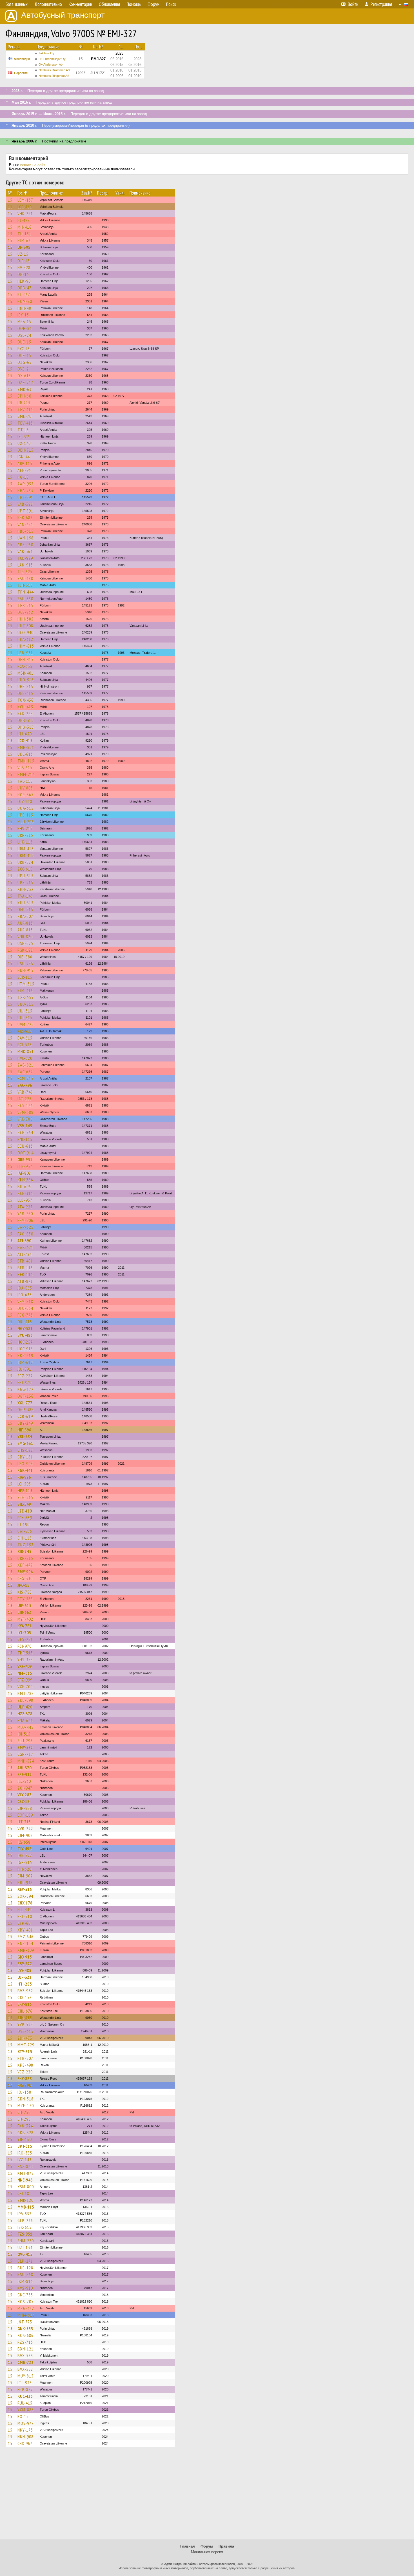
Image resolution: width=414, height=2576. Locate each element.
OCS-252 (25, 612)
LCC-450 (25, 207)
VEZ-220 (25, 2072)
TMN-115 (26, 761)
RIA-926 (24, 1477)
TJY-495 (25, 1849)
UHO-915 (26, 680)
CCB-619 (25, 1416)
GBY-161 (25, 1457)
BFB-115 (25, 1268)
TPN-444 (26, 592)
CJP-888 (25, 1808)
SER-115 (25, 977)
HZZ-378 (25, 1714)
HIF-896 (24, 1430)
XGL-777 (25, 1403)
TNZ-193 (25, 1545)
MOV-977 (26, 2423)
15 (10, 200)
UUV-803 (25, 788)
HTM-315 (26, 984)
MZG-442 (26, 2308)
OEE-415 (25, 693)
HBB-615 (25, 531)
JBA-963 (25, 1288)
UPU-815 (25, 876)
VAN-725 (25, 524)
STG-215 (25, 1497)
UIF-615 (24, 1605)
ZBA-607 (25, 916)
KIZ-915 (25, 1031)
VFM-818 (25, 1301)
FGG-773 (25, 1315)
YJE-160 (25, 2139)
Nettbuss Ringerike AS (54, 76)
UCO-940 (25, 632)
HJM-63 (24, 240)
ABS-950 (25, 545)
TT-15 (23, 430)
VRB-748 (25, 1092)
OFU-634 (25, 1308)
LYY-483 (24, 1970)
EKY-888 (25, 2078)
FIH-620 (25, 1869)
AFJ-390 (24, 1241)
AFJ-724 (25, 1254)
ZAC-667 (25, 1072)
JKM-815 (25, 2281)
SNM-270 (26, 2241)
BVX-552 (25, 2369)
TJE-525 (25, 572)
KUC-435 (25, 2396)
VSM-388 (25, 1112)
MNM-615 (26, 2315)
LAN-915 (25, 565)
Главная (188, 2546)
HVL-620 (25, 1058)
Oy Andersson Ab (51, 64)
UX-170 (24, 443)
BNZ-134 (25, 1943)
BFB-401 (25, 1261)
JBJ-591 (24, 1369)
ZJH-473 (25, 2038)
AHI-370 (25, 1768)
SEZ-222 (25, 1376)
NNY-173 (25, 2430)
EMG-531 (25, 1443)
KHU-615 (25, 903)
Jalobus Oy (46, 53)
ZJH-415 (25, 2018)
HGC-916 (25, 1349)
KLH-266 (25, 1180)
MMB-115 (26, 2207)
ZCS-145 (25, 1105)
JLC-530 (24, 1781)
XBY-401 (25, 1930)
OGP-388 (26, 1409)
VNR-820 (25, 936)
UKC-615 (25, 754)
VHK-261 (25, 213)
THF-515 (25, 1653)
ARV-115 (25, 463)
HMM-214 (26, 774)
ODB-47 (25, 288)
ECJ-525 (25, 1045)
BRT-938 (25, 1883)
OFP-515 (25, 909)
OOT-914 (25, 1153)
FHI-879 (25, 1382)
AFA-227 (25, 1207)
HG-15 (23, 477)
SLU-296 (25, 1741)
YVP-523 (25, 2024)
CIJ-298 (24, 2119)
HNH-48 (24, 308)
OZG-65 (25, 362)
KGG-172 (25, 1389)
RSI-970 (25, 1646)
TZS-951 (25, 2234)
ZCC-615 (25, 869)
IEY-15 (23, 315)
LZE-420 (25, 1511)
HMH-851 (26, 747)
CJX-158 (25, 1997)
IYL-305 (24, 1632)
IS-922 (23, 436)
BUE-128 (25, 2268)
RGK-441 (25, 1470)
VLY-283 (25, 1795)
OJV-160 (25, 801)
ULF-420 (25, 1707)
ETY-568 (25, 1599)
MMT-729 (26, 2045)
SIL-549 (24, 1504)
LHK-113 (25, 842)
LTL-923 (25, 2383)
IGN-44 (24, 457)
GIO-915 (25, 1957)
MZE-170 (26, 2106)
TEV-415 (25, 409)
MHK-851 (26, 1051)
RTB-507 (25, 2058)
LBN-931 (25, 653)
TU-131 (24, 234)
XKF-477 (25, 1565)
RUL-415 (25, 2403)
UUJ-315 (25, 1011)
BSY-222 (25, 1964)
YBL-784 (25, 1437)
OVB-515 (25, 2031)
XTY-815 (25, 2051)
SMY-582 (25, 1747)
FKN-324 (25, 2126)
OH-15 (23, 274)
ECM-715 (25, 1078)
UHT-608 (25, 626)
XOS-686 (25, 2335)
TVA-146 (25, 896)
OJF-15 (24, 261)
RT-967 (24, 295)
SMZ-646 (25, 1937)
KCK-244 (25, 713)
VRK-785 (25, 1119)
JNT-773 (25, 2322)
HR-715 (24, 403)
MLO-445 (25, 1727)
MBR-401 (25, 673)
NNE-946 (25, 2180)
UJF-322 (25, 1977)
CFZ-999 (25, 1680)
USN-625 (25, 943)
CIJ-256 (24, 2112)
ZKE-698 (25, 1700)
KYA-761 (25, 1626)
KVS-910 (25, 2288)
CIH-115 (25, 1538)
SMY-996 (25, 1572)
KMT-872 (26, 2173)
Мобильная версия (207, 2552)
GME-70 (25, 416)
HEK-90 (24, 281)
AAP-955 (25, 484)
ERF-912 (25, 1774)
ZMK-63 (25, 389)
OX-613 (24, 376)
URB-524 (25, 862)
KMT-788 (26, 1693)
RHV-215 (25, 828)
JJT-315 (24, 1822)
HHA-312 (25, 639)
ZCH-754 (25, 1132)
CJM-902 (25, 1835)
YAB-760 (25, 1214)
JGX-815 (25, 1862)
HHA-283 (25, 490)
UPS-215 (25, 882)
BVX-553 (25, 2356)
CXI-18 (23, 2193)
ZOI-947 (25, 1788)
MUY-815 (25, 2376)
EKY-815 (25, 2004)
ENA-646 (25, 1720)
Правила (226, 2546)
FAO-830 (25, 1234)
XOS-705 (25, 2301)
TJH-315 (25, 585)
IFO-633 (25, 1295)
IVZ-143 (25, 2160)
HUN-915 (25, 970)
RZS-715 (25, 2342)
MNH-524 (26, 1761)
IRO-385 (25, 2153)
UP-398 (24, 247)
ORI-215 (25, 1322)
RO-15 (23, 2416)
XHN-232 (25, 889)
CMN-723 (25, 2362)
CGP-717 (25, 1754)
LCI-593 (24, 1484)
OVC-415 (25, 2254)
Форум (207, 2546)
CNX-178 (25, 1903)
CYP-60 (24, 1923)
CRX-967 (25, 2443)
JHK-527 (25, 1855)
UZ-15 (23, 254)
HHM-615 (26, 646)
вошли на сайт (33, 165)
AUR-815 (25, 923)
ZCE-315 (25, 1193)
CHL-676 (25, 2011)
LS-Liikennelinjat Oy (52, 59)
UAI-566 (25, 1531)
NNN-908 (25, 2437)
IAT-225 (25, 1099)
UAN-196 (25, 538)
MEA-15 (24, 322)
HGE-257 (25, 1342)
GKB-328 (25, 2133)
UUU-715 (25, 1004)
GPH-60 (24, 396)
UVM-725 (26, 1024)
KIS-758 (25, 1592)
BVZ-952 (25, 1991)
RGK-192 (25, 950)
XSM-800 (26, 2187)
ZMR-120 (25, 2200)
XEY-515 (25, 1889)
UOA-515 (25, 808)
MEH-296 (26, 822)
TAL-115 (25, 781)
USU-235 (25, 964)
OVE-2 (23, 369)
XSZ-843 (25, 2166)
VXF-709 (25, 1666)
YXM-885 (26, 2410)
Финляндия (22, 59)
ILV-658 (24, 1842)
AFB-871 (25, 1281)
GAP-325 (25, 1227)
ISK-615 (25, 2227)
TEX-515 (25, 605)
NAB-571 (25, 1247)
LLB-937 (25, 1166)
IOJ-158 (24, 2092)
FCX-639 (25, 1518)
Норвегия (21, 73)
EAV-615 (25, 1038)
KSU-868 (25, 2274)
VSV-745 (25, 1126)
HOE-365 (25, 795)
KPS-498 (25, 2065)
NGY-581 (25, 1328)
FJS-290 (24, 2085)
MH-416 (25, 227)
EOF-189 (25, 1815)
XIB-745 (24, 1551)
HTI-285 (25, 1984)
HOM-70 (25, 301)
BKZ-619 (25, 1355)
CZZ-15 (24, 1801)
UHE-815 (25, 686)
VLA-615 (25, 768)
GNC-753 (25, 2295)
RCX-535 (25, 666)
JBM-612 (25, 1362)
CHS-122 (25, 1450)
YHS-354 (25, 1660)
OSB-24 (24, 335)
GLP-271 (25, 2261)
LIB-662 (24, 1612)
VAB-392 (25, 504)
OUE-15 (24, 342)
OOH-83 (25, 328)
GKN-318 (25, 2099)
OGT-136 (25, 1396)
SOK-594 (25, 1896)
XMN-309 (26, 1950)
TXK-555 (25, 997)
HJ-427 (24, 220)
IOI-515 (24, 1734)
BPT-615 (25, 2146)
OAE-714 (25, 382)
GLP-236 (25, 2220)
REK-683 (25, 518)
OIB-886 (25, 957)
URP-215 (25, 835)
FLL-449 (25, 1910)
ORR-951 (25, 1159)
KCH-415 (25, 707)
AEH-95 (24, 470)
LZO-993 (25, 1464)
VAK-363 (25, 551)
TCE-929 (25, 558)
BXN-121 (25, 2349)
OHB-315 (26, 720)
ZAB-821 (25, 1065)
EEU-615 (25, 1146)
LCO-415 (25, 741)
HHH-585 (25, 619)
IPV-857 (25, 2214)
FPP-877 (25, 2389)
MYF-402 (25, 1619)
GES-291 (25, 1639)
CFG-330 (25, 1578)
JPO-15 (24, 1585)
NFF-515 (25, 1673)
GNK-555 (25, 2329)
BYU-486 (25, 1335)
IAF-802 (24, 1173)
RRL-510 (25, 1916)
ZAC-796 (25, 1085)
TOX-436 (25, 700)
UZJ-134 (25, 2247)
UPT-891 (25, 497)
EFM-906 (25, 1220)
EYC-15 (24, 349)
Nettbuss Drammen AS (54, 70)
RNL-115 (25, 1139)
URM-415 (26, 849)
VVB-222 (25, 1828)
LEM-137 (25, 200)
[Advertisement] (207, 2496)
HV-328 (24, 267)
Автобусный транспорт (63, 15)
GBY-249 (25, 1423)
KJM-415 (25, 991)
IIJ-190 (24, 1524)
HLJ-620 (25, 734)
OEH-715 (25, 450)
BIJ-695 (24, 1186)
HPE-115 (25, 815)
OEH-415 (25, 659)
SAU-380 (25, 578)
